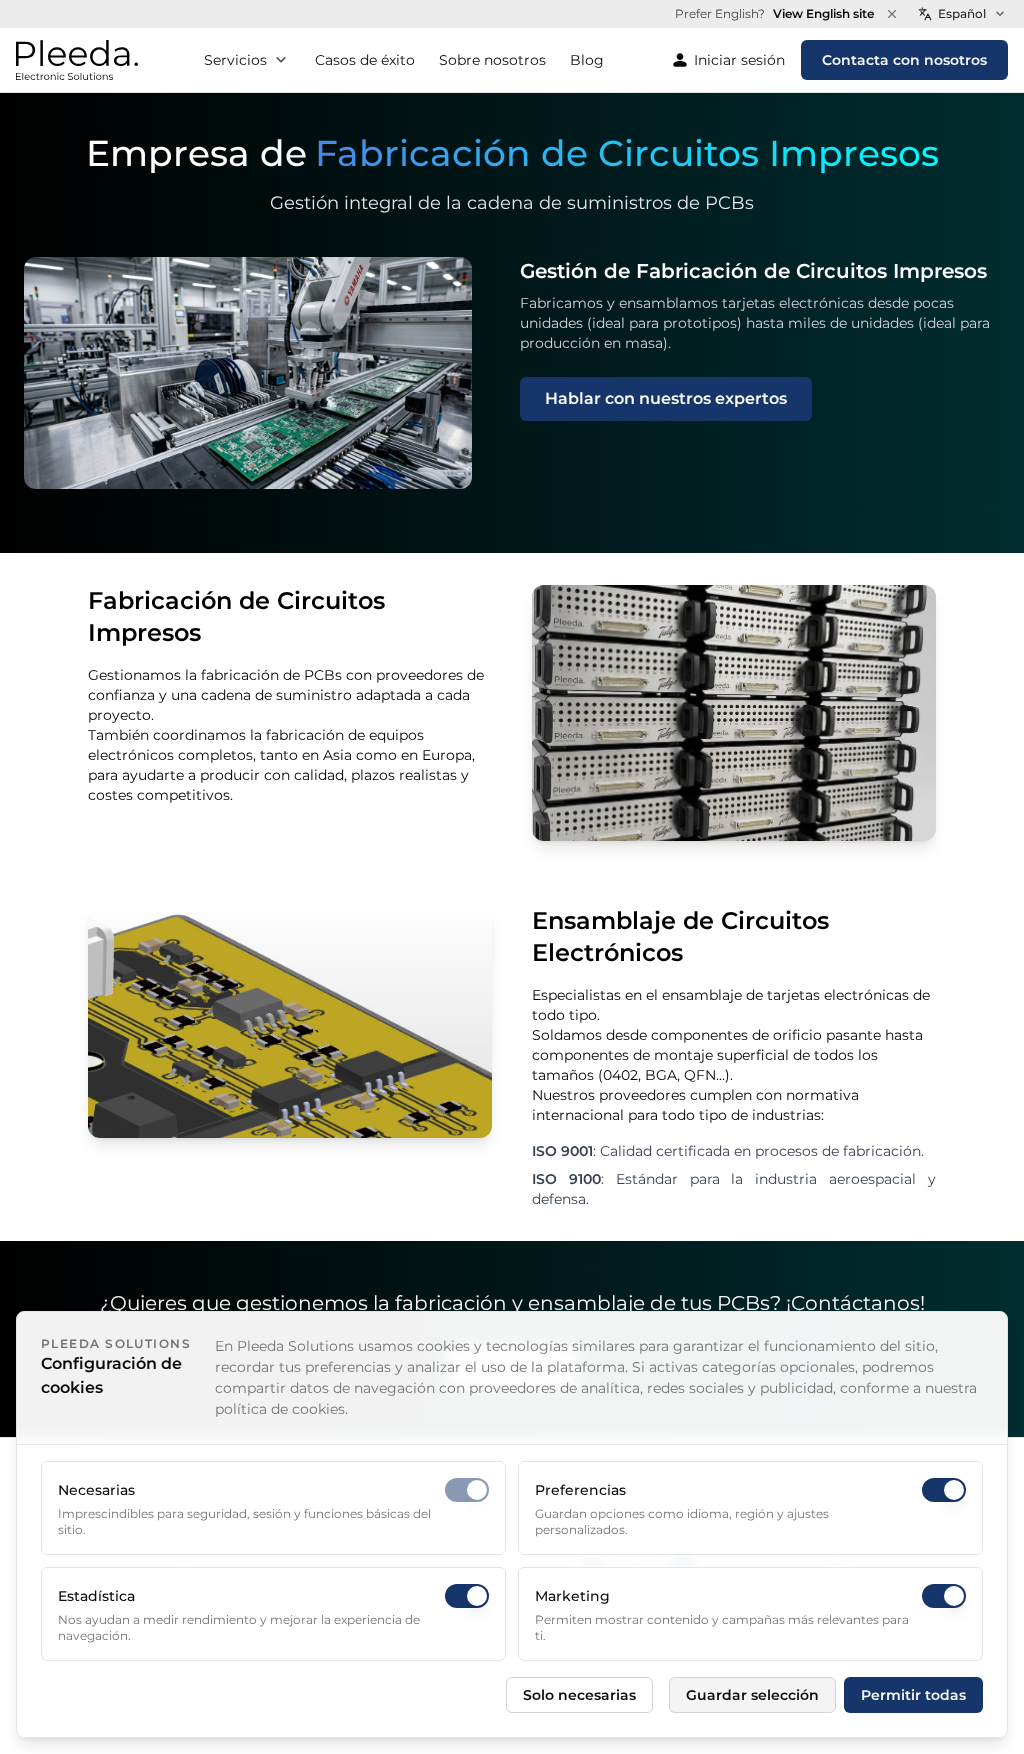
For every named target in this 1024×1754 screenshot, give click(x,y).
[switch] (467, 1490)
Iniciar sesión (739, 60)
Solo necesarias (579, 1695)
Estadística (96, 1596)
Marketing (572, 1596)
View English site (823, 13)
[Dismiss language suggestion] (892, 14)
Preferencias (580, 1490)
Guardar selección (752, 1695)
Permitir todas (913, 1695)
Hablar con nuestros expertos (666, 398)
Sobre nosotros (492, 60)
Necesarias (96, 1490)
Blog (587, 60)
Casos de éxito (365, 60)
